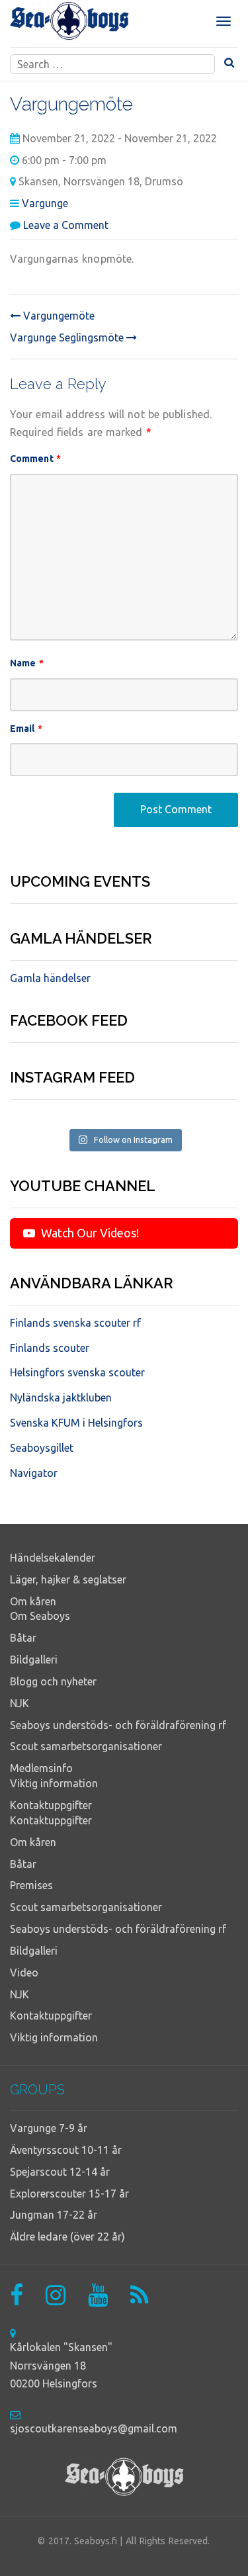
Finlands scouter (50, 1348)
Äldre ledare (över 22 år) (67, 2237)
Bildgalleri (34, 1660)
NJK (20, 1703)
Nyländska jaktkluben (61, 1398)
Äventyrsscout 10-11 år (66, 2150)
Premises (31, 1885)
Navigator (34, 1473)
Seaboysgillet (42, 1448)
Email (26, 729)
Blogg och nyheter (53, 1681)
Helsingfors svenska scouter (77, 1372)
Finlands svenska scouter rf (75, 1323)
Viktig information (54, 1783)
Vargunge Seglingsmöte (68, 337)
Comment (35, 459)
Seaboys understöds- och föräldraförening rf (118, 1725)
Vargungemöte (58, 316)
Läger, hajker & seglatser (68, 1579)
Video (24, 1973)
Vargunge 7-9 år (49, 2128)
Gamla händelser (50, 978)
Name (27, 663)
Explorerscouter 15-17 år (69, 2194)
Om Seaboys (40, 1616)
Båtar (23, 1638)
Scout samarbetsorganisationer (86, 1746)
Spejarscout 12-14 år (60, 2172)
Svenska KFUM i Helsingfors (76, 1423)
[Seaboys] (69, 21)
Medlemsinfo (41, 1768)
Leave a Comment (66, 225)
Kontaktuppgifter (51, 1805)
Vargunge (45, 203)
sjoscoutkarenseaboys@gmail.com (94, 2428)
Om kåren (33, 1601)
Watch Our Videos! (89, 1233)
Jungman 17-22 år (54, 2215)
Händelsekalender (53, 1558)
